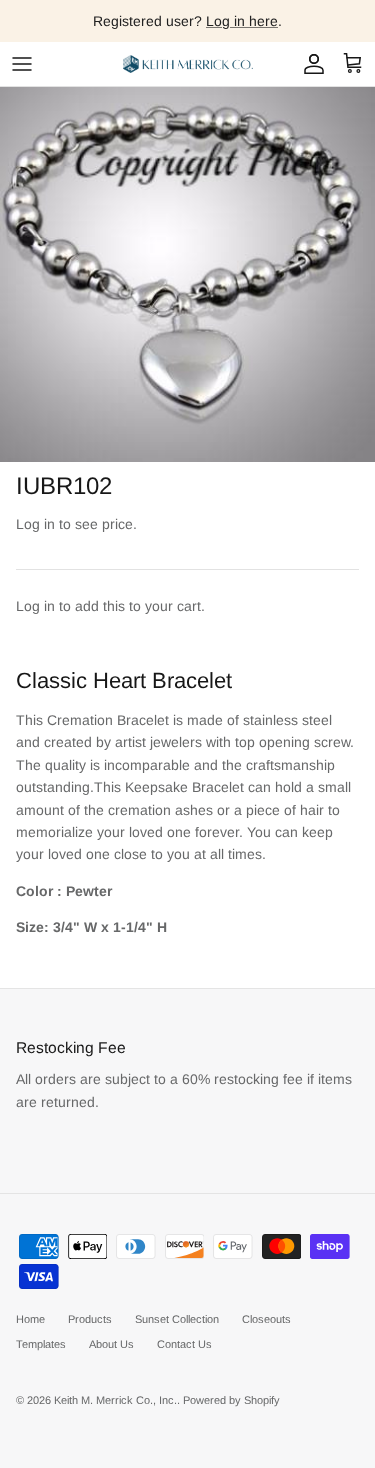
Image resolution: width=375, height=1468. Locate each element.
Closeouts (266, 1319)
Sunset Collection (177, 1319)
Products (90, 1319)
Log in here (242, 21)
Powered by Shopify (231, 1400)
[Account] (309, 64)
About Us (111, 1344)
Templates (41, 1344)
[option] (187, 274)
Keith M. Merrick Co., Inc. (115, 1400)
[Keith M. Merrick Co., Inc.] (188, 64)
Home (30, 1319)
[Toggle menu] (22, 64)
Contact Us (184, 1344)
